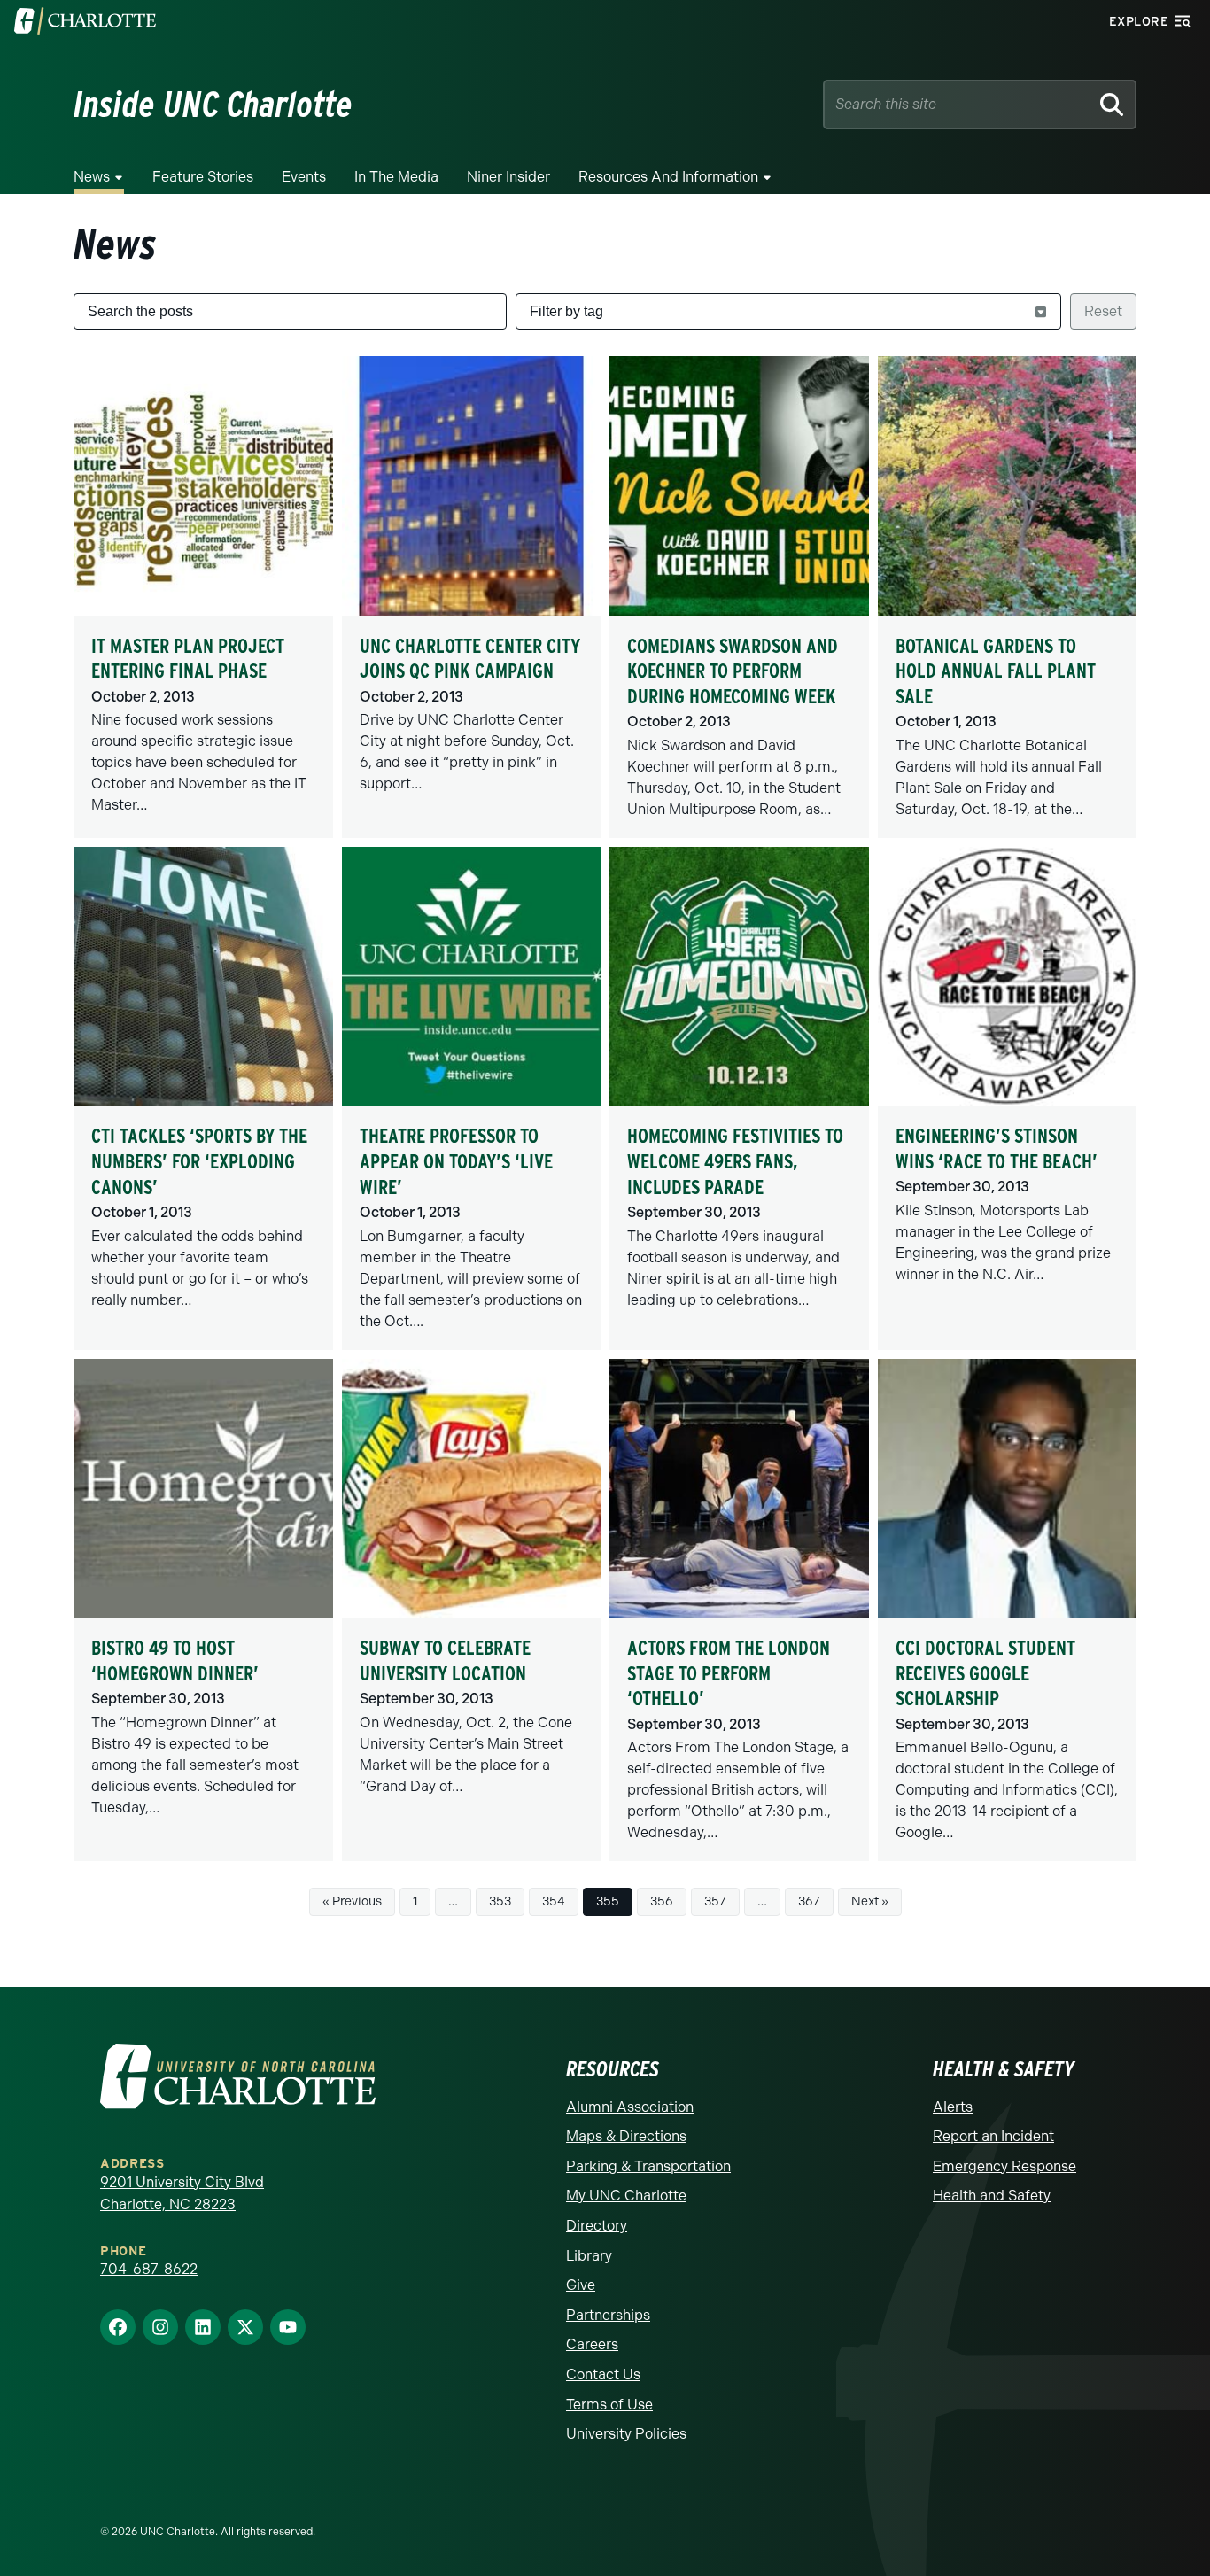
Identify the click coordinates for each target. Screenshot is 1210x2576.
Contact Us (603, 2374)
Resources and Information (668, 177)
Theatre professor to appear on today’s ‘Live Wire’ (456, 1161)
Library (589, 2256)
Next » (870, 1901)
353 (500, 1901)
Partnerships (608, 2315)
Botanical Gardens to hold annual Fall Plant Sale (996, 671)
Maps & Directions (626, 2136)
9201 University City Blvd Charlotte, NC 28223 (182, 2194)
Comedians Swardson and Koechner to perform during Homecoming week (733, 671)
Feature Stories (203, 177)
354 (554, 1901)
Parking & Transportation (648, 2166)
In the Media (396, 177)
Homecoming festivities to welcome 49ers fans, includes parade (735, 1161)
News (92, 177)
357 (715, 1901)
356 (662, 1901)
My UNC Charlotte (626, 2196)
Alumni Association (630, 2107)
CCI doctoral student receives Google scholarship (985, 1673)
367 (809, 1901)
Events (304, 177)
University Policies (626, 2434)
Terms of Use (609, 2405)
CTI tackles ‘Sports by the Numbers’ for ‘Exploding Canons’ (199, 1161)
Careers (592, 2344)
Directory (597, 2226)
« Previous (352, 1901)
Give (581, 2285)
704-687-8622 (149, 2269)
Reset (1103, 311)
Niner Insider (508, 177)
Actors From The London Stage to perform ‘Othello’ (729, 1673)
